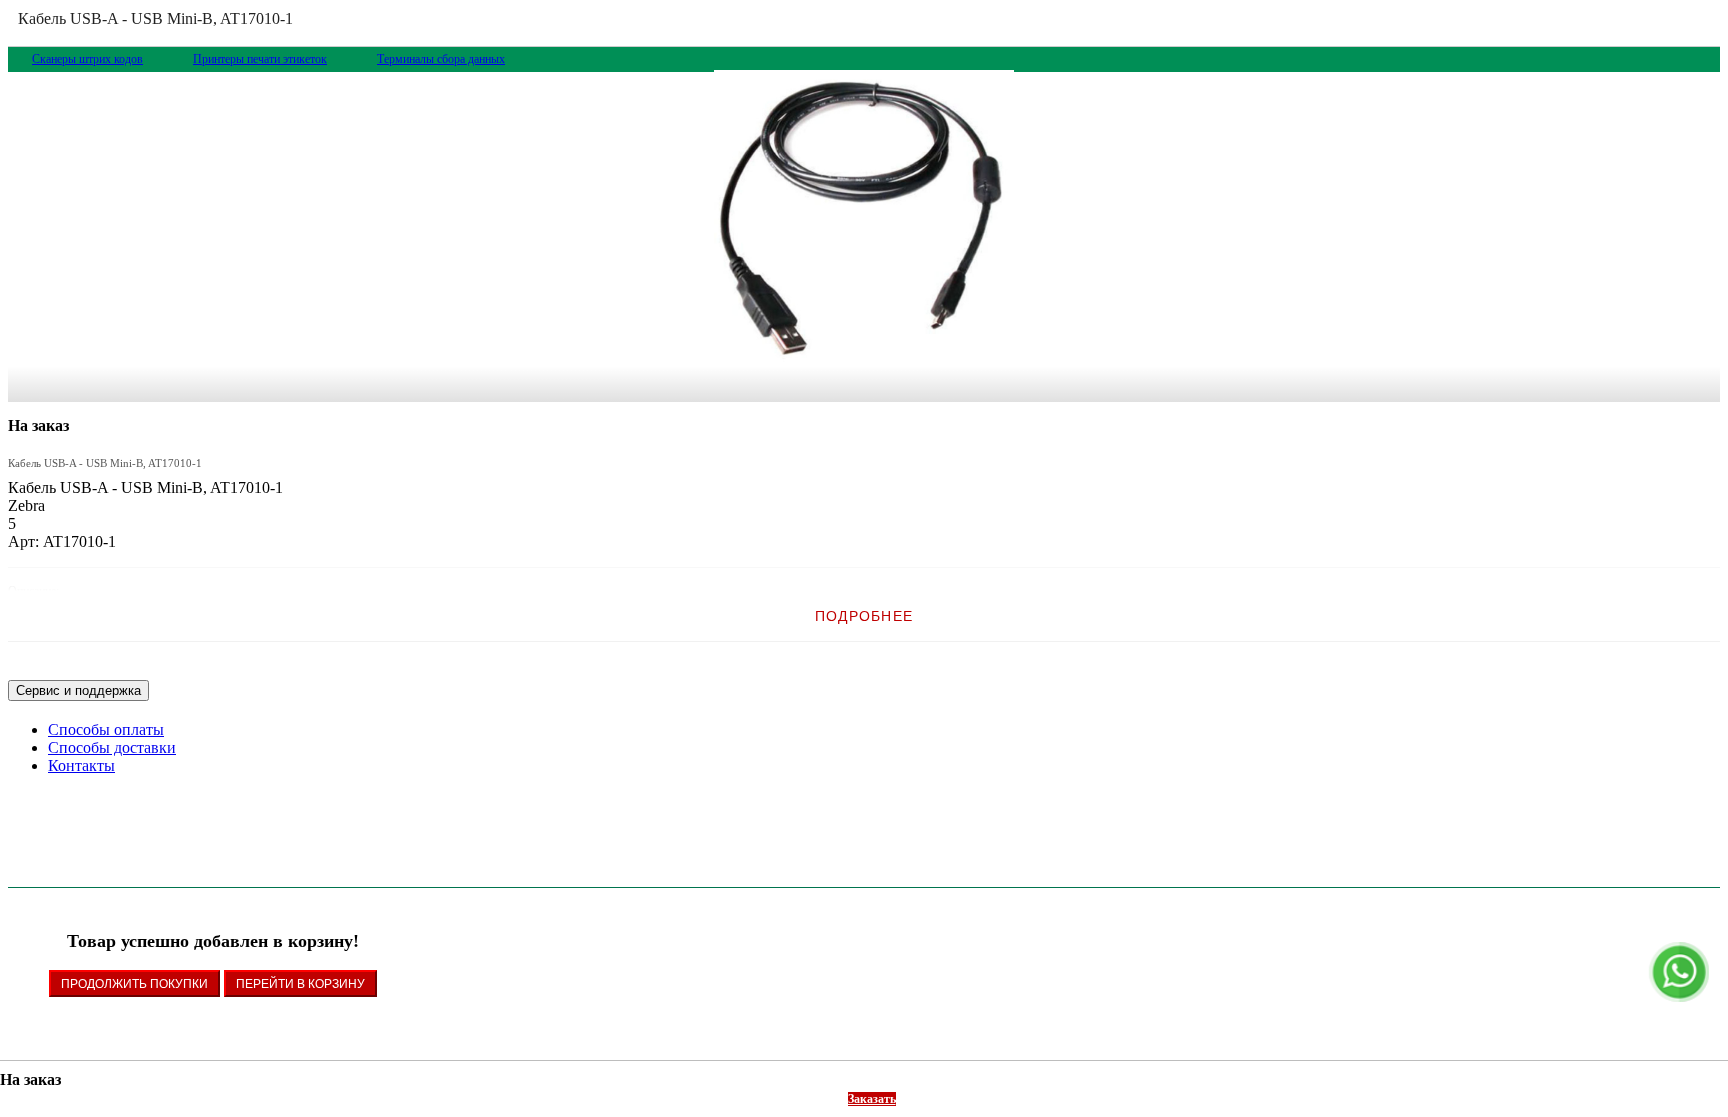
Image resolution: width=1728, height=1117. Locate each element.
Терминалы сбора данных (441, 59)
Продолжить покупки (134, 984)
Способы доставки (112, 747)
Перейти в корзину (300, 984)
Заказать (872, 1099)
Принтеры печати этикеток (260, 59)
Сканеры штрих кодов (87, 59)
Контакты (81, 765)
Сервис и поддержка (78, 690)
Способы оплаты (106, 729)
